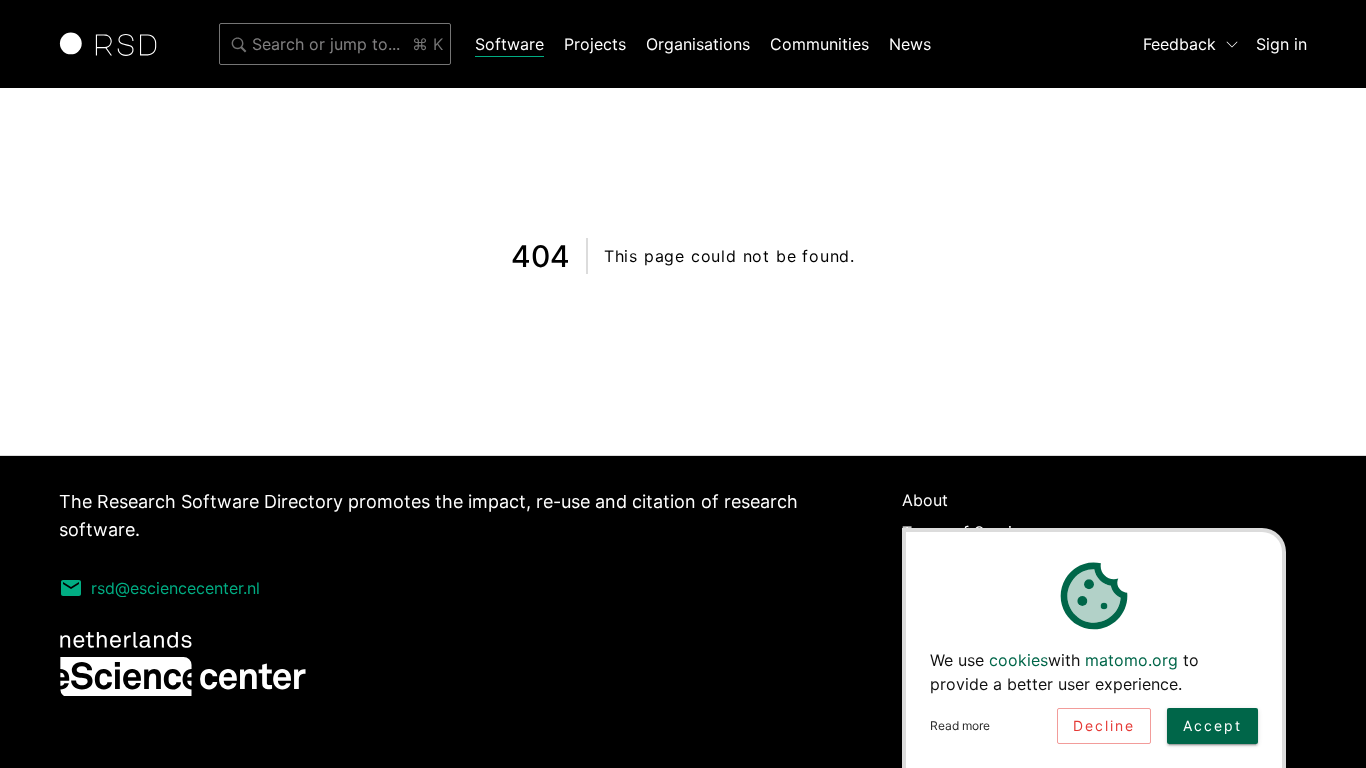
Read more (960, 725)
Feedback (1179, 44)
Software (509, 44)
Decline (1104, 725)
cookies (1018, 660)
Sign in (1281, 44)
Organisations (698, 44)
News (910, 44)
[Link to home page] (115, 44)
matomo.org (1131, 660)
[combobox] (335, 44)
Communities (819, 44)
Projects (595, 44)
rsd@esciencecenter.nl (175, 588)
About (925, 500)
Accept (1212, 725)
